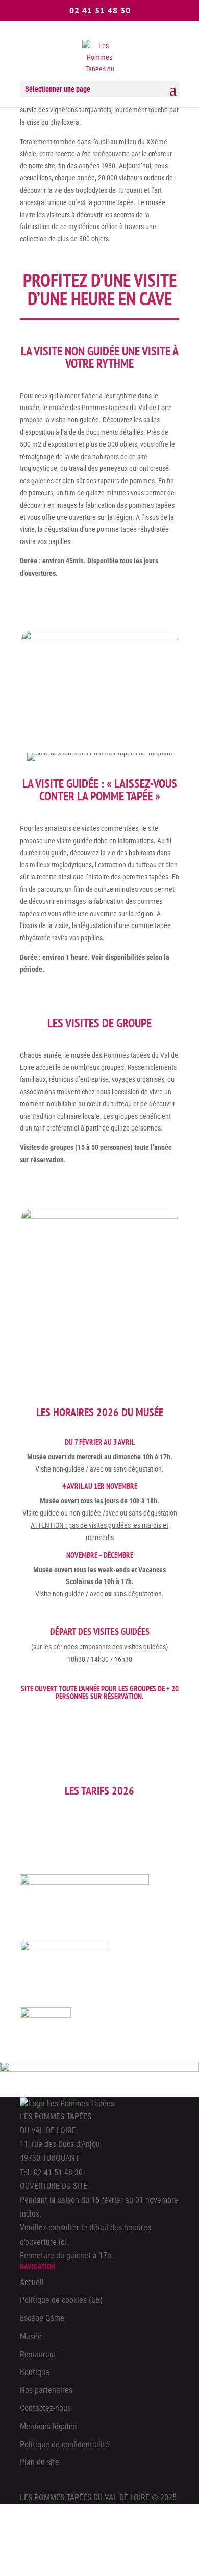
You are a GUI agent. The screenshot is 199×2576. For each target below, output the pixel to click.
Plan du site (40, 2462)
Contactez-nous (45, 2408)
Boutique (35, 2372)
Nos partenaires (46, 2390)
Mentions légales (48, 2426)
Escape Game (42, 2318)
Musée (31, 2336)
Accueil (32, 2282)
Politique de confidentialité (65, 2444)
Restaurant (38, 2354)
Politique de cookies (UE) (61, 2300)
